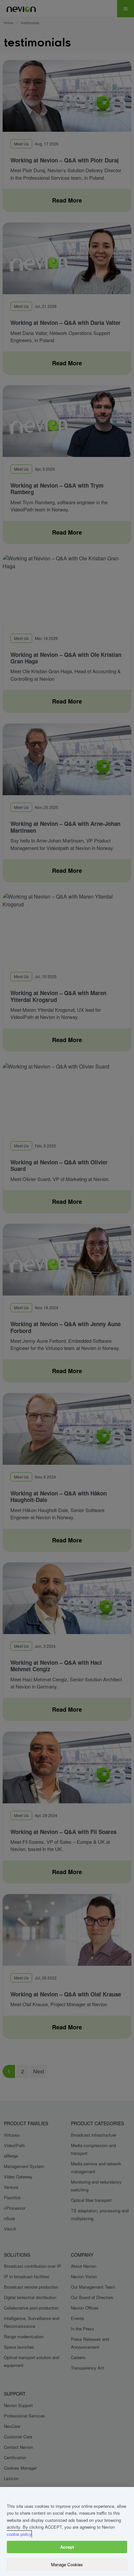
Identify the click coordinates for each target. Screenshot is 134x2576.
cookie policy (19, 2534)
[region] (67, 2531)
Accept (67, 2547)
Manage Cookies (67, 2564)
